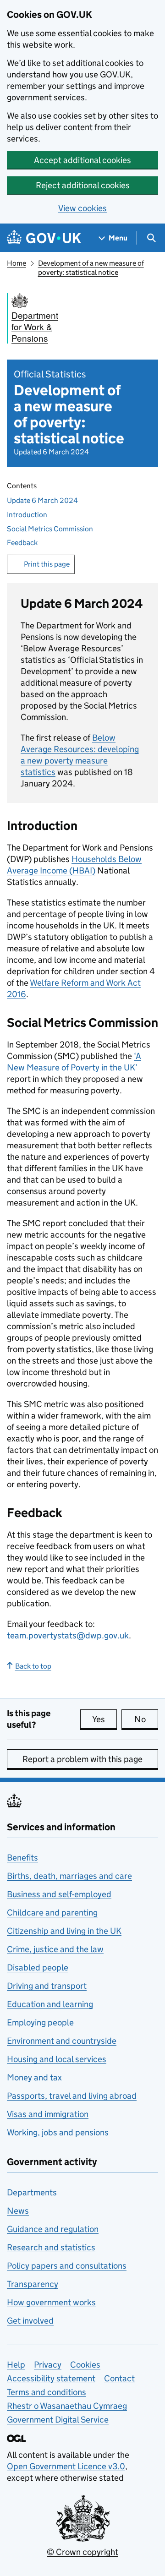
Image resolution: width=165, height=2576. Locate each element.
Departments (32, 2192)
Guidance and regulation (53, 2229)
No (146, 1719)
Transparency (33, 2284)
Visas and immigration (48, 2114)
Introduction (27, 515)
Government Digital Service (58, 2420)
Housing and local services (57, 2059)
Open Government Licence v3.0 (66, 2466)
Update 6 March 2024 (42, 500)
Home (16, 263)
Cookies (85, 2365)
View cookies (82, 208)
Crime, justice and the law (55, 1949)
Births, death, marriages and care (69, 1876)
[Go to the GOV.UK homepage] (44, 238)
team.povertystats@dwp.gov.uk (68, 1635)
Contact (119, 2378)
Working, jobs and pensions (58, 2132)
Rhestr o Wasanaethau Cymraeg (67, 2406)
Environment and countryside (62, 2041)
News (18, 2211)
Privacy (48, 2365)
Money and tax (34, 2077)
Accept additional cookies (82, 160)
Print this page (47, 564)
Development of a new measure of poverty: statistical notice (91, 268)
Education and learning (50, 2004)
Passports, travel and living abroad (72, 2096)
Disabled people (38, 1967)
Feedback (22, 543)
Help (16, 2365)
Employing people (40, 2022)
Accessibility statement (51, 2378)
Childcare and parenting (52, 1913)
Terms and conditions (47, 2392)
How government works (51, 2302)
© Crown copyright (82, 2552)
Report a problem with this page (82, 1759)
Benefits (22, 1858)
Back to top (33, 1666)
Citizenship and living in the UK (64, 1931)
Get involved (30, 2321)
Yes (104, 1719)
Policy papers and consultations (67, 2266)
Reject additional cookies (83, 185)
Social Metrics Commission (50, 529)
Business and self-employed (59, 1894)
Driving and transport (47, 1986)
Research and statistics (51, 2247)
